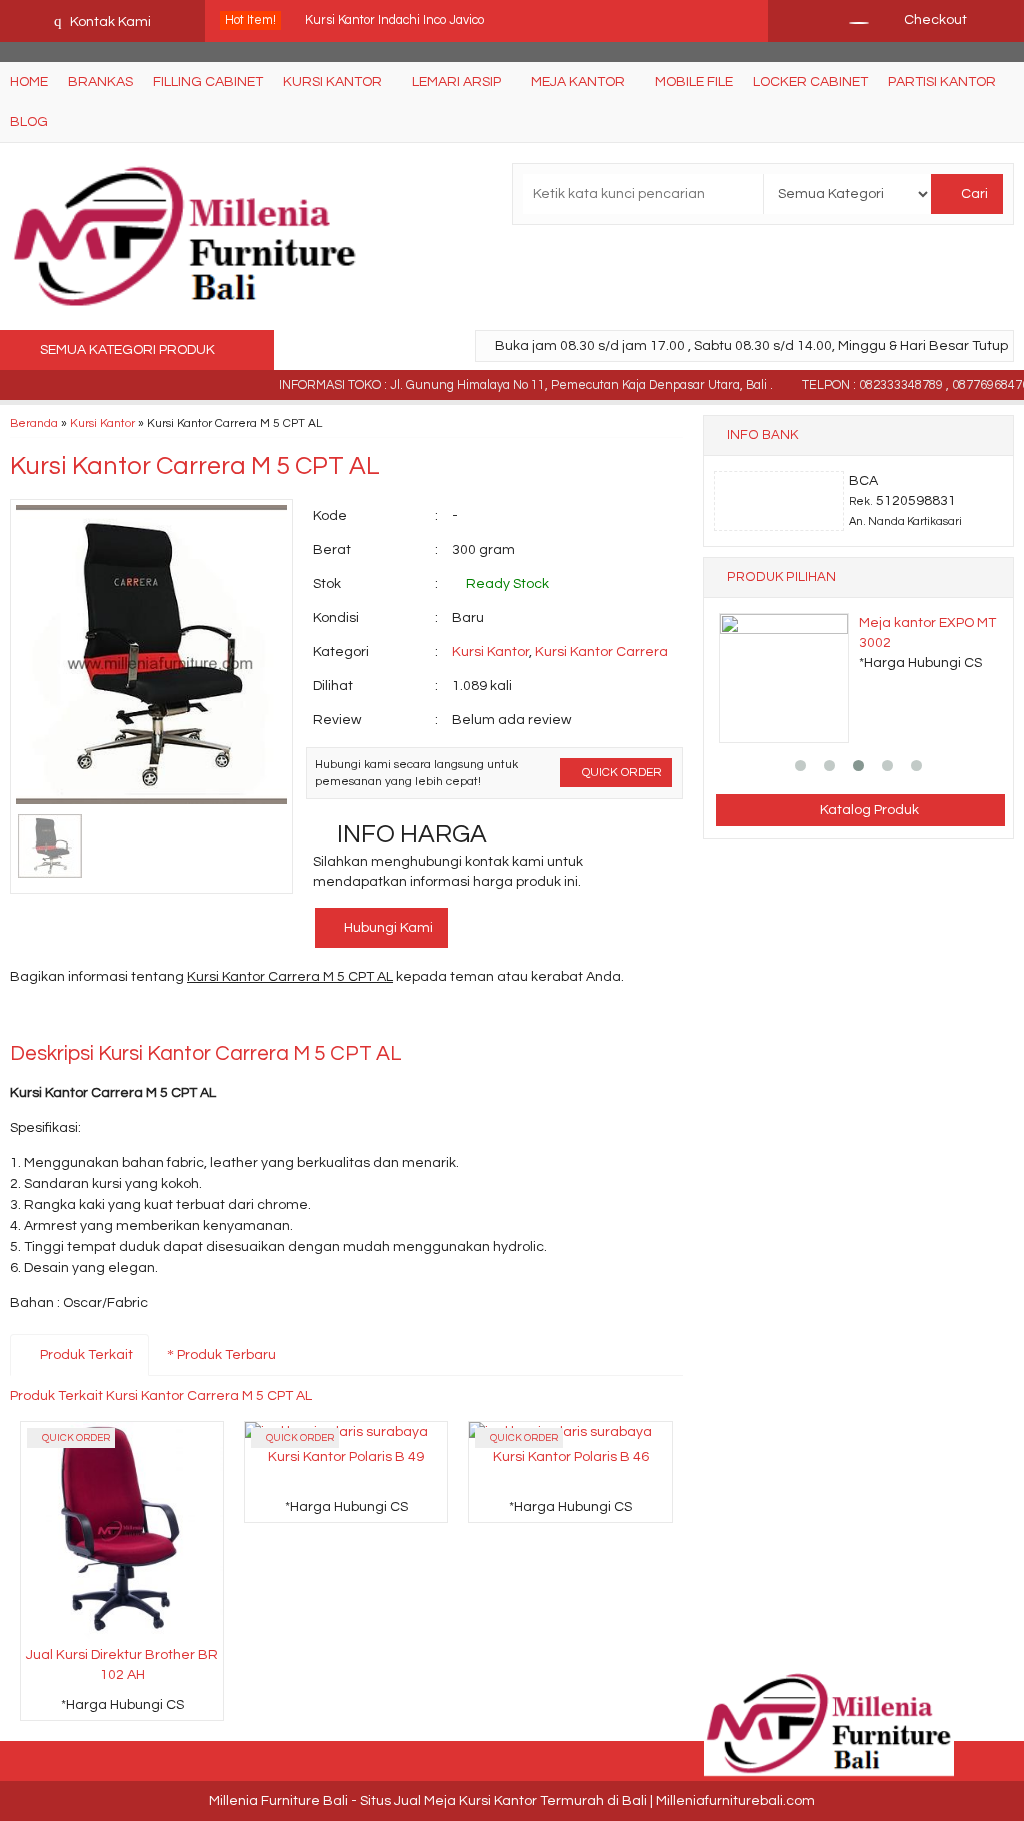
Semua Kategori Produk (129, 350)
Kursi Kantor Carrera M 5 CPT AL (195, 466)
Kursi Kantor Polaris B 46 (571, 1457)
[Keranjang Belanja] (849, 20)
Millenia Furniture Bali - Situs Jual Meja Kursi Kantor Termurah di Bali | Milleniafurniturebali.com (512, 1801)
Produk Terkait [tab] (85, 1355)
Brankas (100, 82)
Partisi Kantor (942, 82)
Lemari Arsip (456, 82)
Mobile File (694, 82)
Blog (29, 122)
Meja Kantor (578, 82)
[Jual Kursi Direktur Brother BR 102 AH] (122, 1530)
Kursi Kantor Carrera (601, 652)
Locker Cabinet (810, 82)
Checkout (934, 20)
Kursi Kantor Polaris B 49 (346, 1457)
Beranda (34, 423)
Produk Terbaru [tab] (225, 1355)
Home (29, 82)
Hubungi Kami (387, 928)
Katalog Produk (868, 810)
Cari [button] (973, 194)
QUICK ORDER (620, 772)
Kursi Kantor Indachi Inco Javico (394, 20)
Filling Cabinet (208, 82)
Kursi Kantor (332, 82)
